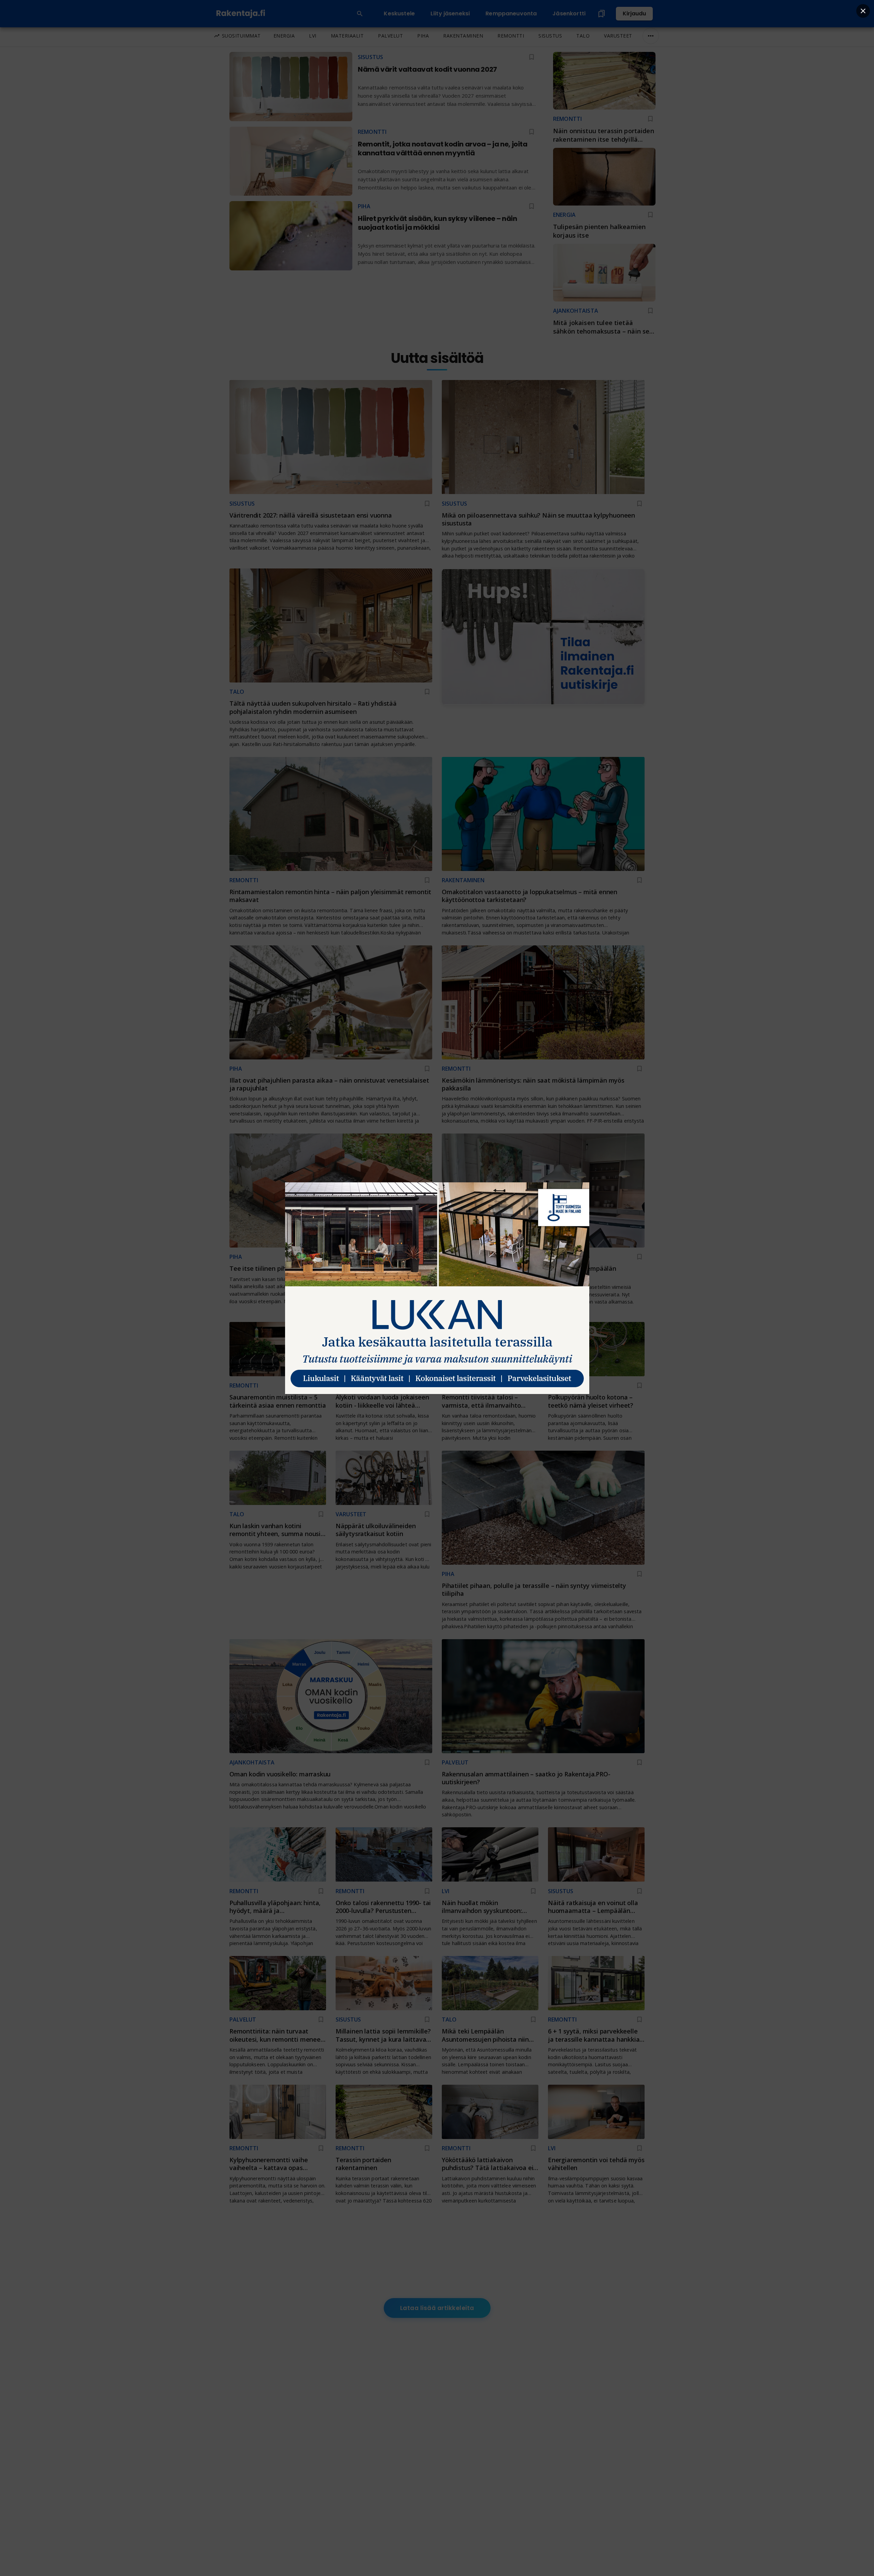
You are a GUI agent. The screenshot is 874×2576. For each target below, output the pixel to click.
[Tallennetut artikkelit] (602, 14)
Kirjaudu (634, 13)
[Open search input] (360, 14)
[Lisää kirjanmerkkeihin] (650, 119)
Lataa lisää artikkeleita (437, 2308)
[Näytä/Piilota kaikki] (651, 36)
